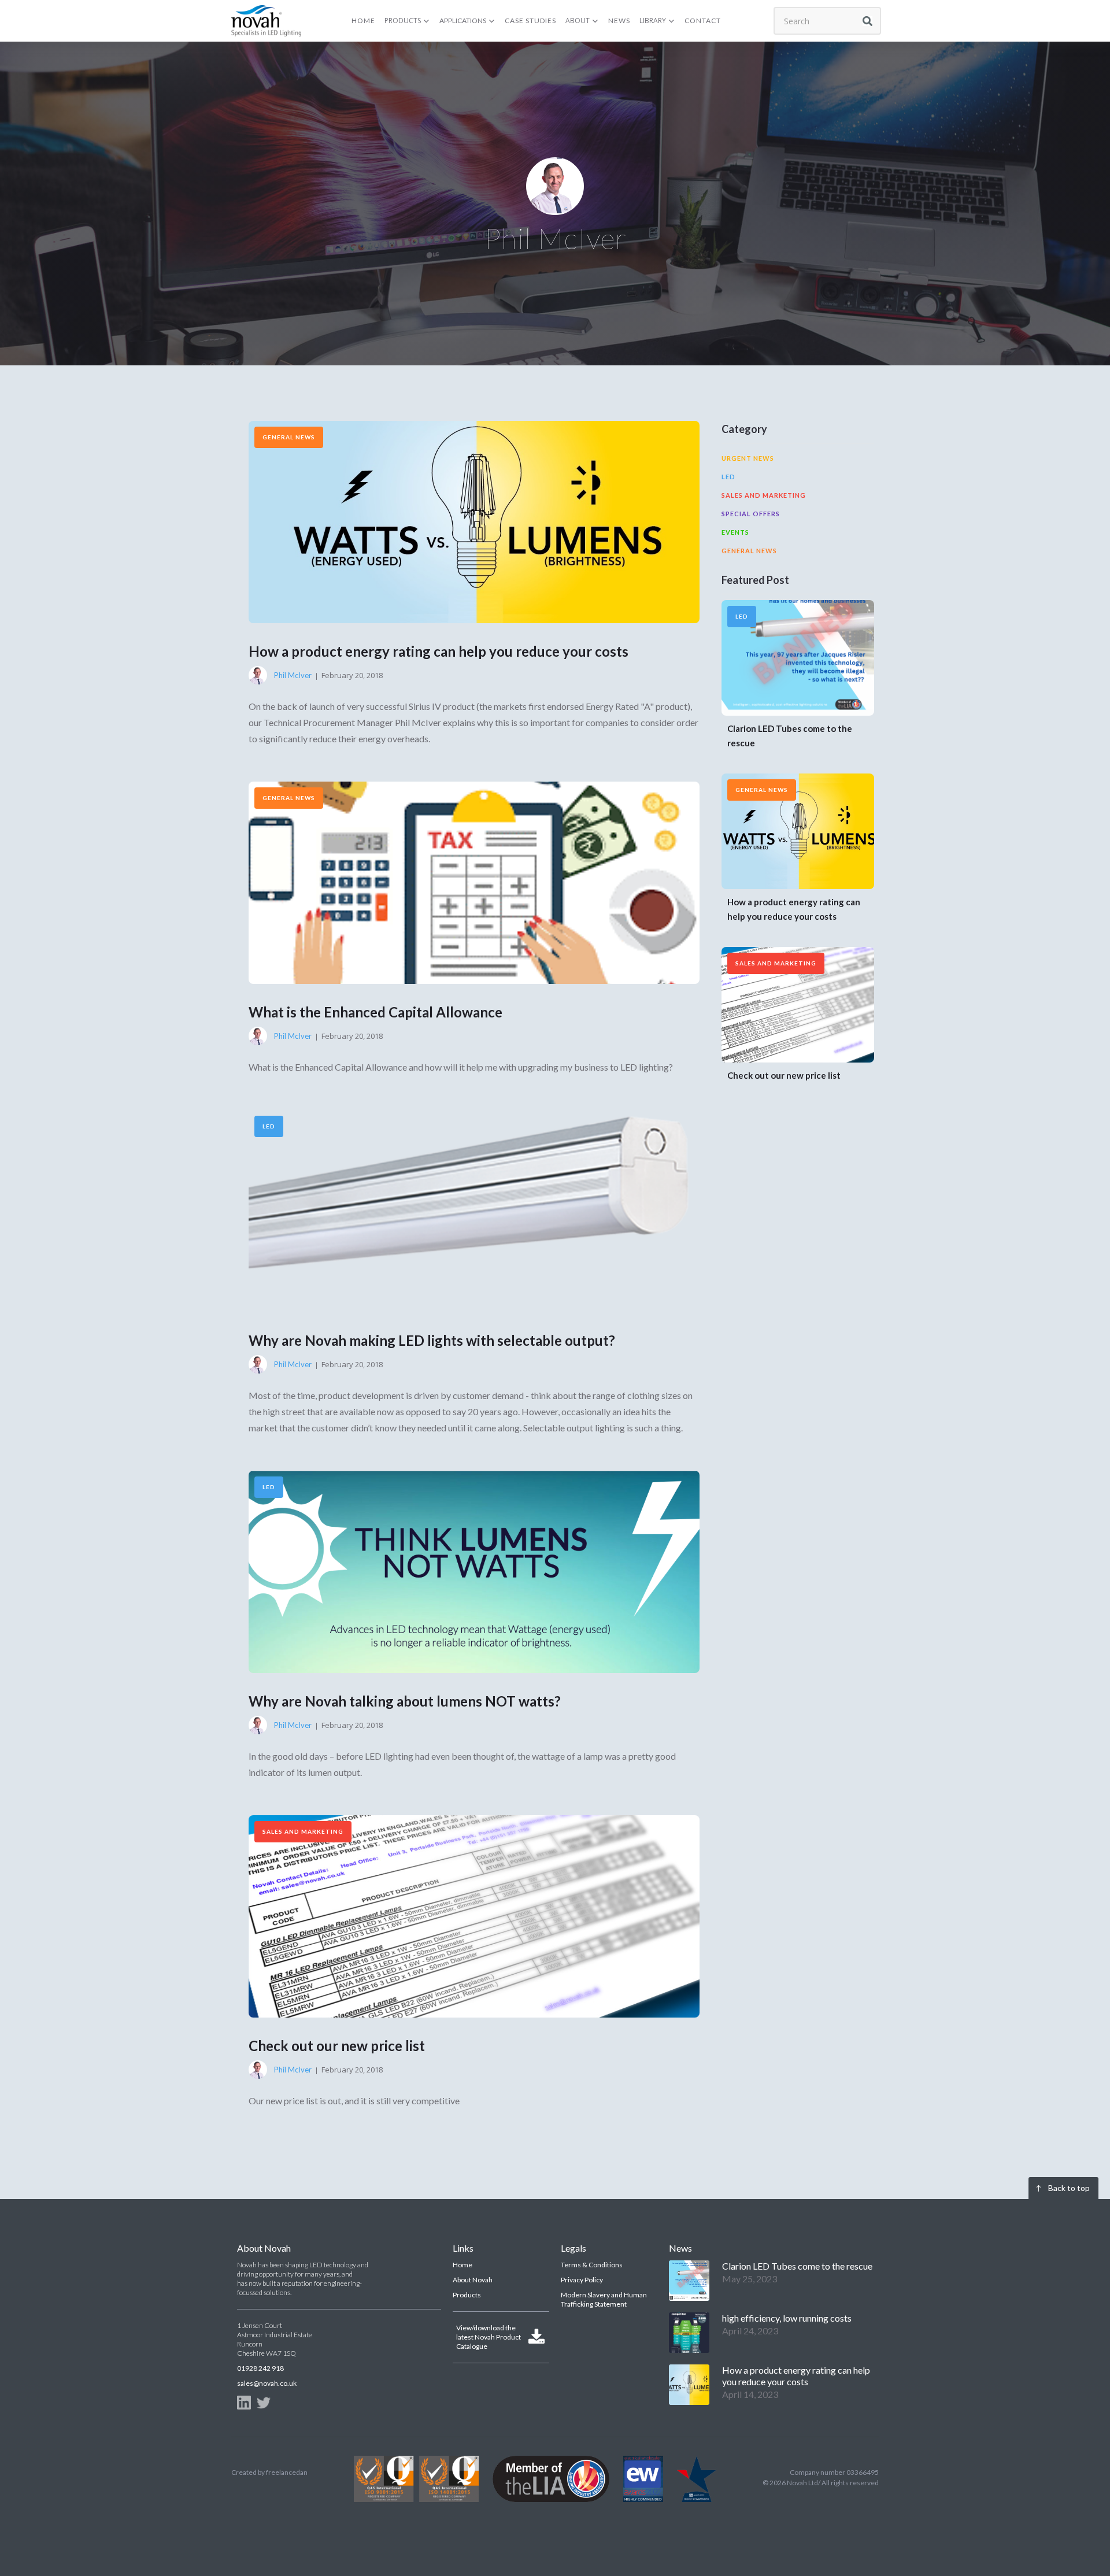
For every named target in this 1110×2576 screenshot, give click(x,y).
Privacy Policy (582, 2280)
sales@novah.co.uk (267, 2383)
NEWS (619, 21)
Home (462, 2265)
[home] (266, 21)
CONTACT (703, 21)
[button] (407, 21)
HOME (363, 21)
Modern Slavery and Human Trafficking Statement (604, 2299)
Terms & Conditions (592, 2265)
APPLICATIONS (463, 21)
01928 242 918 (260, 2368)
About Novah (473, 2280)
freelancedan (287, 2472)
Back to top (1069, 2188)
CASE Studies (530, 21)
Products (467, 2295)
